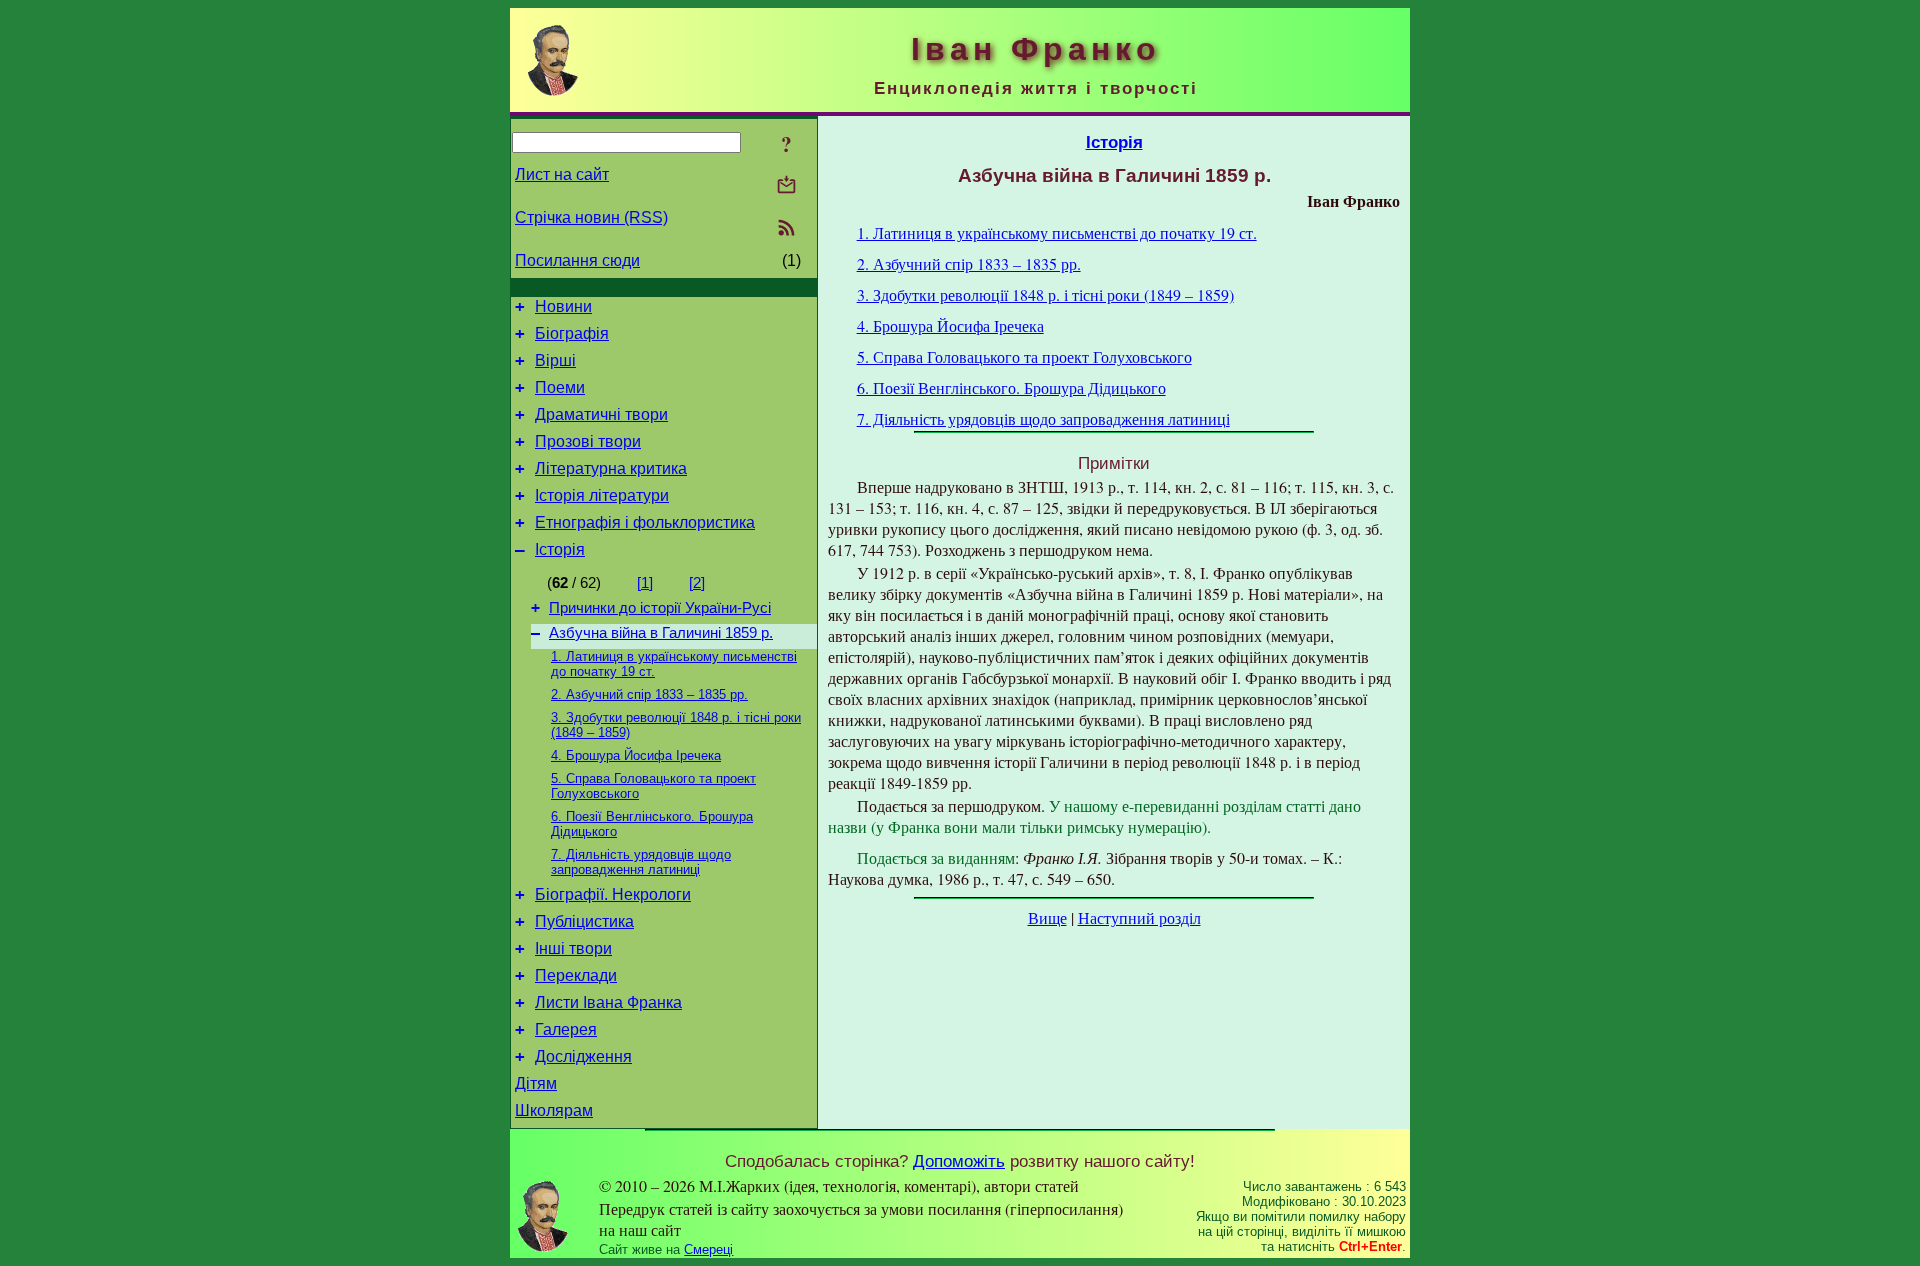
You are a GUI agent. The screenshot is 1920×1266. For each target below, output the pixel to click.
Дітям (536, 1083)
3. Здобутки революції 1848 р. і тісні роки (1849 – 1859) (1045, 294)
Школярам (554, 1110)
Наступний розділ (1139, 917)
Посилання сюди (577, 260)
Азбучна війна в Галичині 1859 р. (661, 633)
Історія (560, 549)
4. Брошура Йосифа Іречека (636, 755)
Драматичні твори (601, 414)
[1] (645, 583)
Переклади (576, 975)
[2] (697, 583)
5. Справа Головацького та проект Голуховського (1024, 356)
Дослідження (583, 1056)
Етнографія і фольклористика (645, 522)
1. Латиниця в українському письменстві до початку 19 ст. (1057, 232)
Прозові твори (588, 441)
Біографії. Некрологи (613, 894)
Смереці (708, 1249)
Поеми (560, 387)
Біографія (572, 333)
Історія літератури (602, 495)
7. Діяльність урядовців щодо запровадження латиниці (641, 862)
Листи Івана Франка (608, 1002)
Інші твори (573, 948)
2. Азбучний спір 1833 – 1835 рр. (649, 694)
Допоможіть (959, 1161)
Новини (563, 306)
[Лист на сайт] (786, 186)
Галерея (566, 1029)
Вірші (555, 360)
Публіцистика (584, 921)
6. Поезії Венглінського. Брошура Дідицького (1011, 387)
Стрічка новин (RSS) (591, 217)
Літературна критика (611, 468)
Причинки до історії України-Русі (660, 608)
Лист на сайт (562, 174)
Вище (1047, 917)
